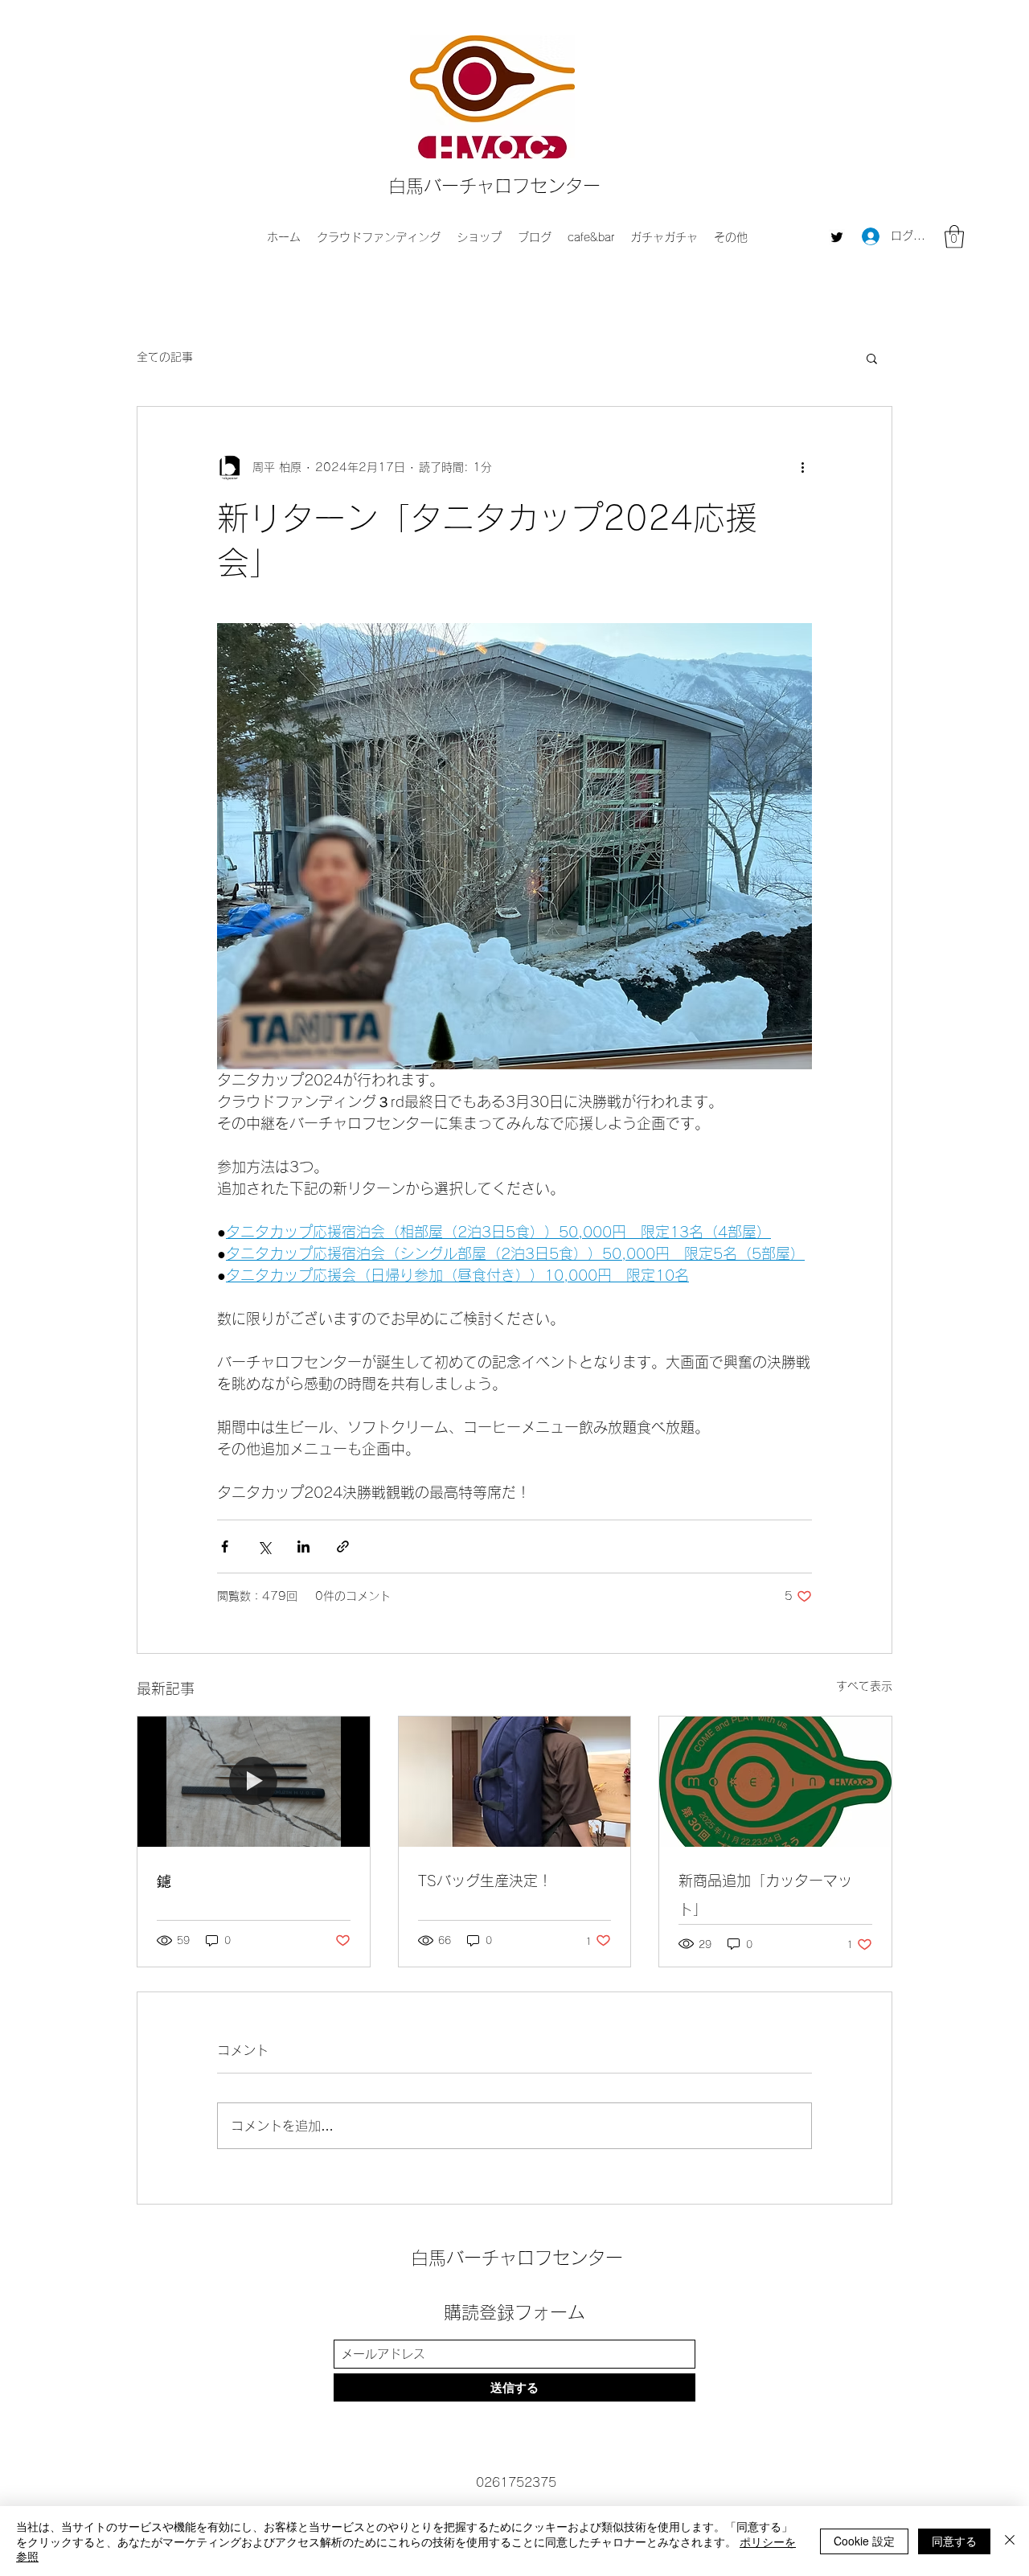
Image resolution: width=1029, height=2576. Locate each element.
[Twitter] (837, 237)
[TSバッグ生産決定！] (515, 1782)
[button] (954, 237)
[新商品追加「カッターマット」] (775, 1782)
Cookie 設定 (864, 2541)
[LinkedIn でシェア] (303, 1546)
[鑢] (254, 1782)
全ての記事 (165, 357)
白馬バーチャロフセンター (494, 186)
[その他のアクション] (802, 468)
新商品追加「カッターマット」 (765, 1895)
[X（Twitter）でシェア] (264, 1546)
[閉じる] (1010, 2541)
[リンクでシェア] (343, 1546)
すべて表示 (864, 1686)
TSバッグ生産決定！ (485, 1881)
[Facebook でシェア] (225, 1546)
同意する (954, 2541)
